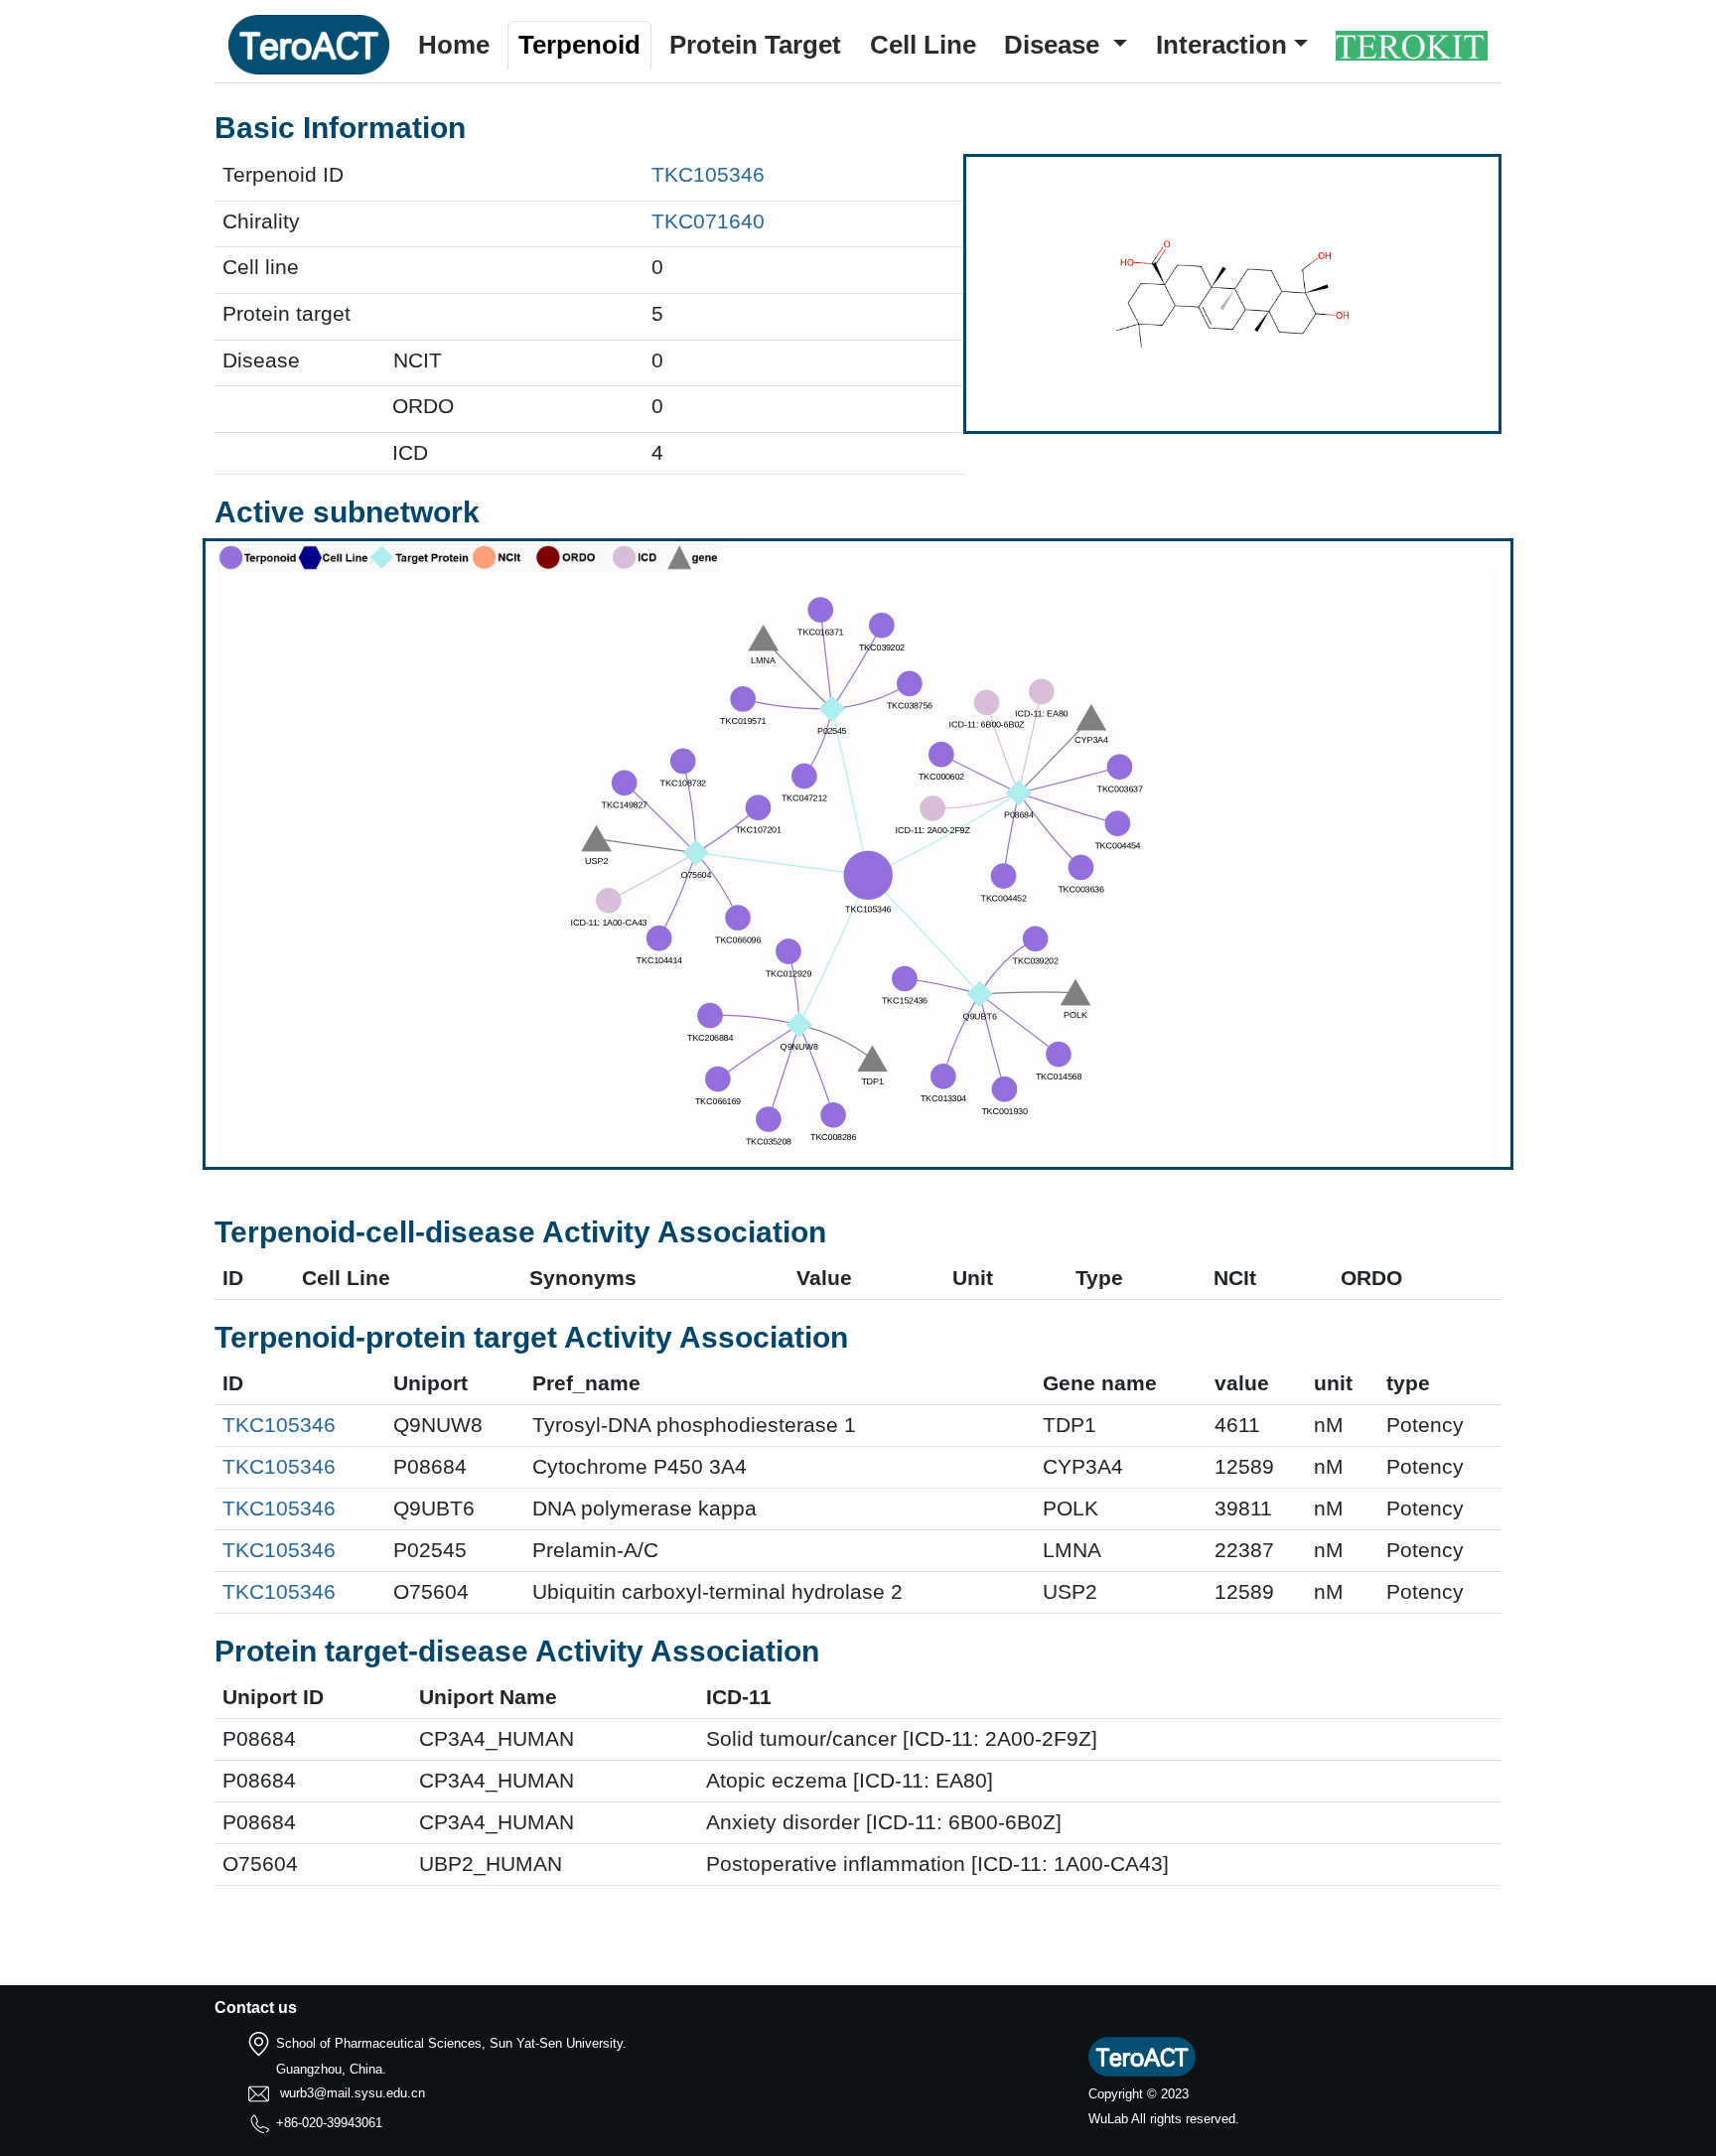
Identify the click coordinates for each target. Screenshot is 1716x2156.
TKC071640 (708, 221)
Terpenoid (579, 45)
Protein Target (755, 45)
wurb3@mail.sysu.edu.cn (353, 2093)
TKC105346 (708, 175)
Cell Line (923, 45)
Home (454, 45)
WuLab (1108, 2119)
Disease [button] (1055, 45)
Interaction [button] (1221, 45)
